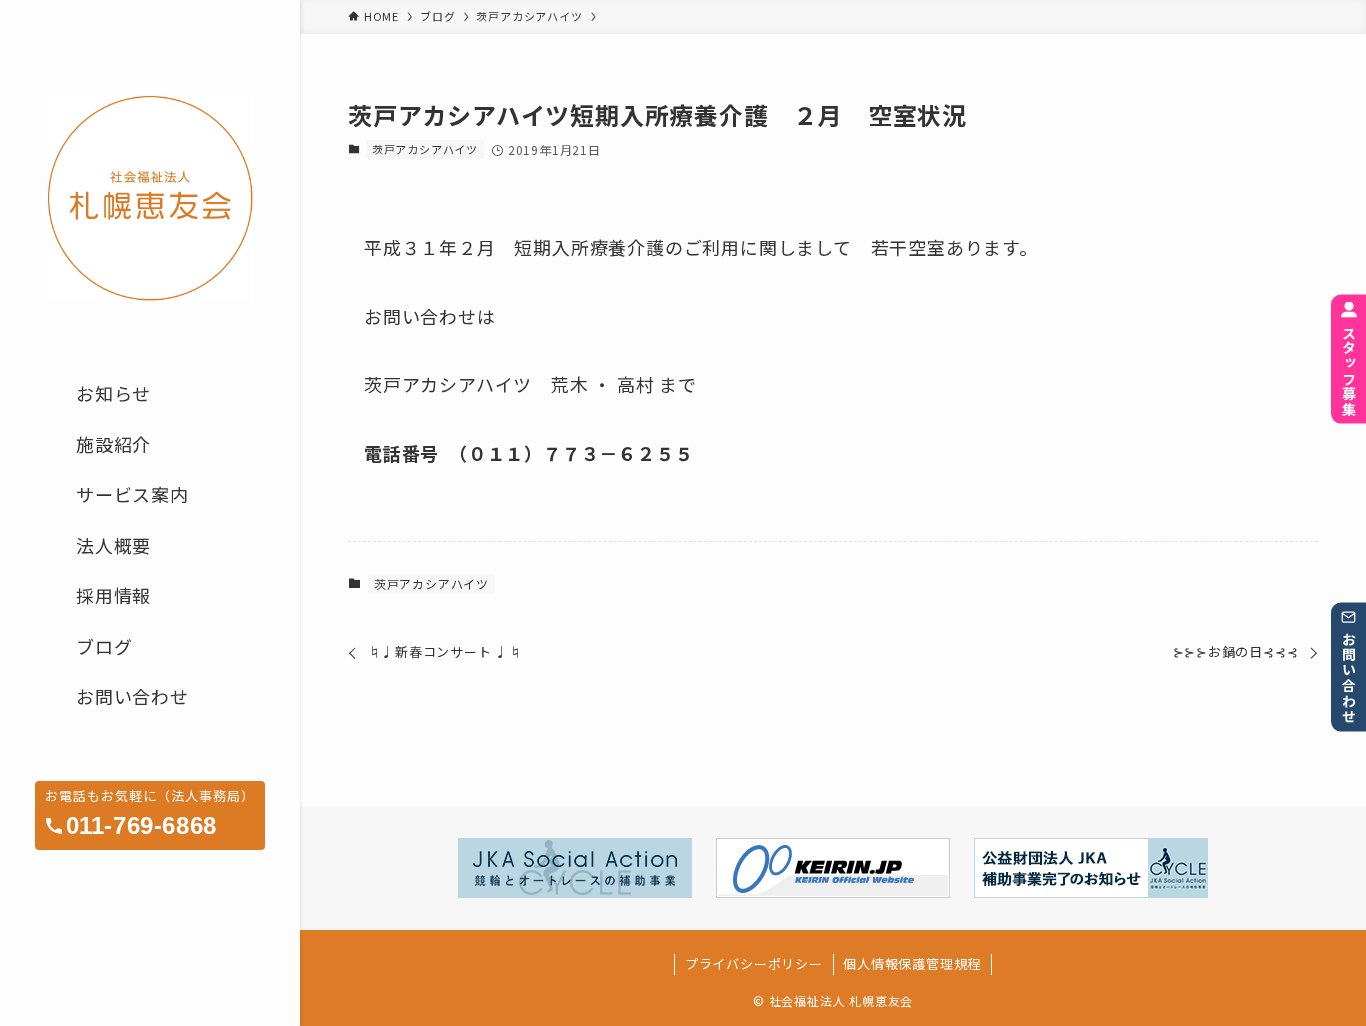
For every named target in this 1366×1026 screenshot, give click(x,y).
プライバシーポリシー (754, 963)
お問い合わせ (1349, 678)
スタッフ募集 (1349, 370)
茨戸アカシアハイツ (425, 149)
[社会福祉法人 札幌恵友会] (150, 198)
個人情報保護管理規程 (912, 963)
